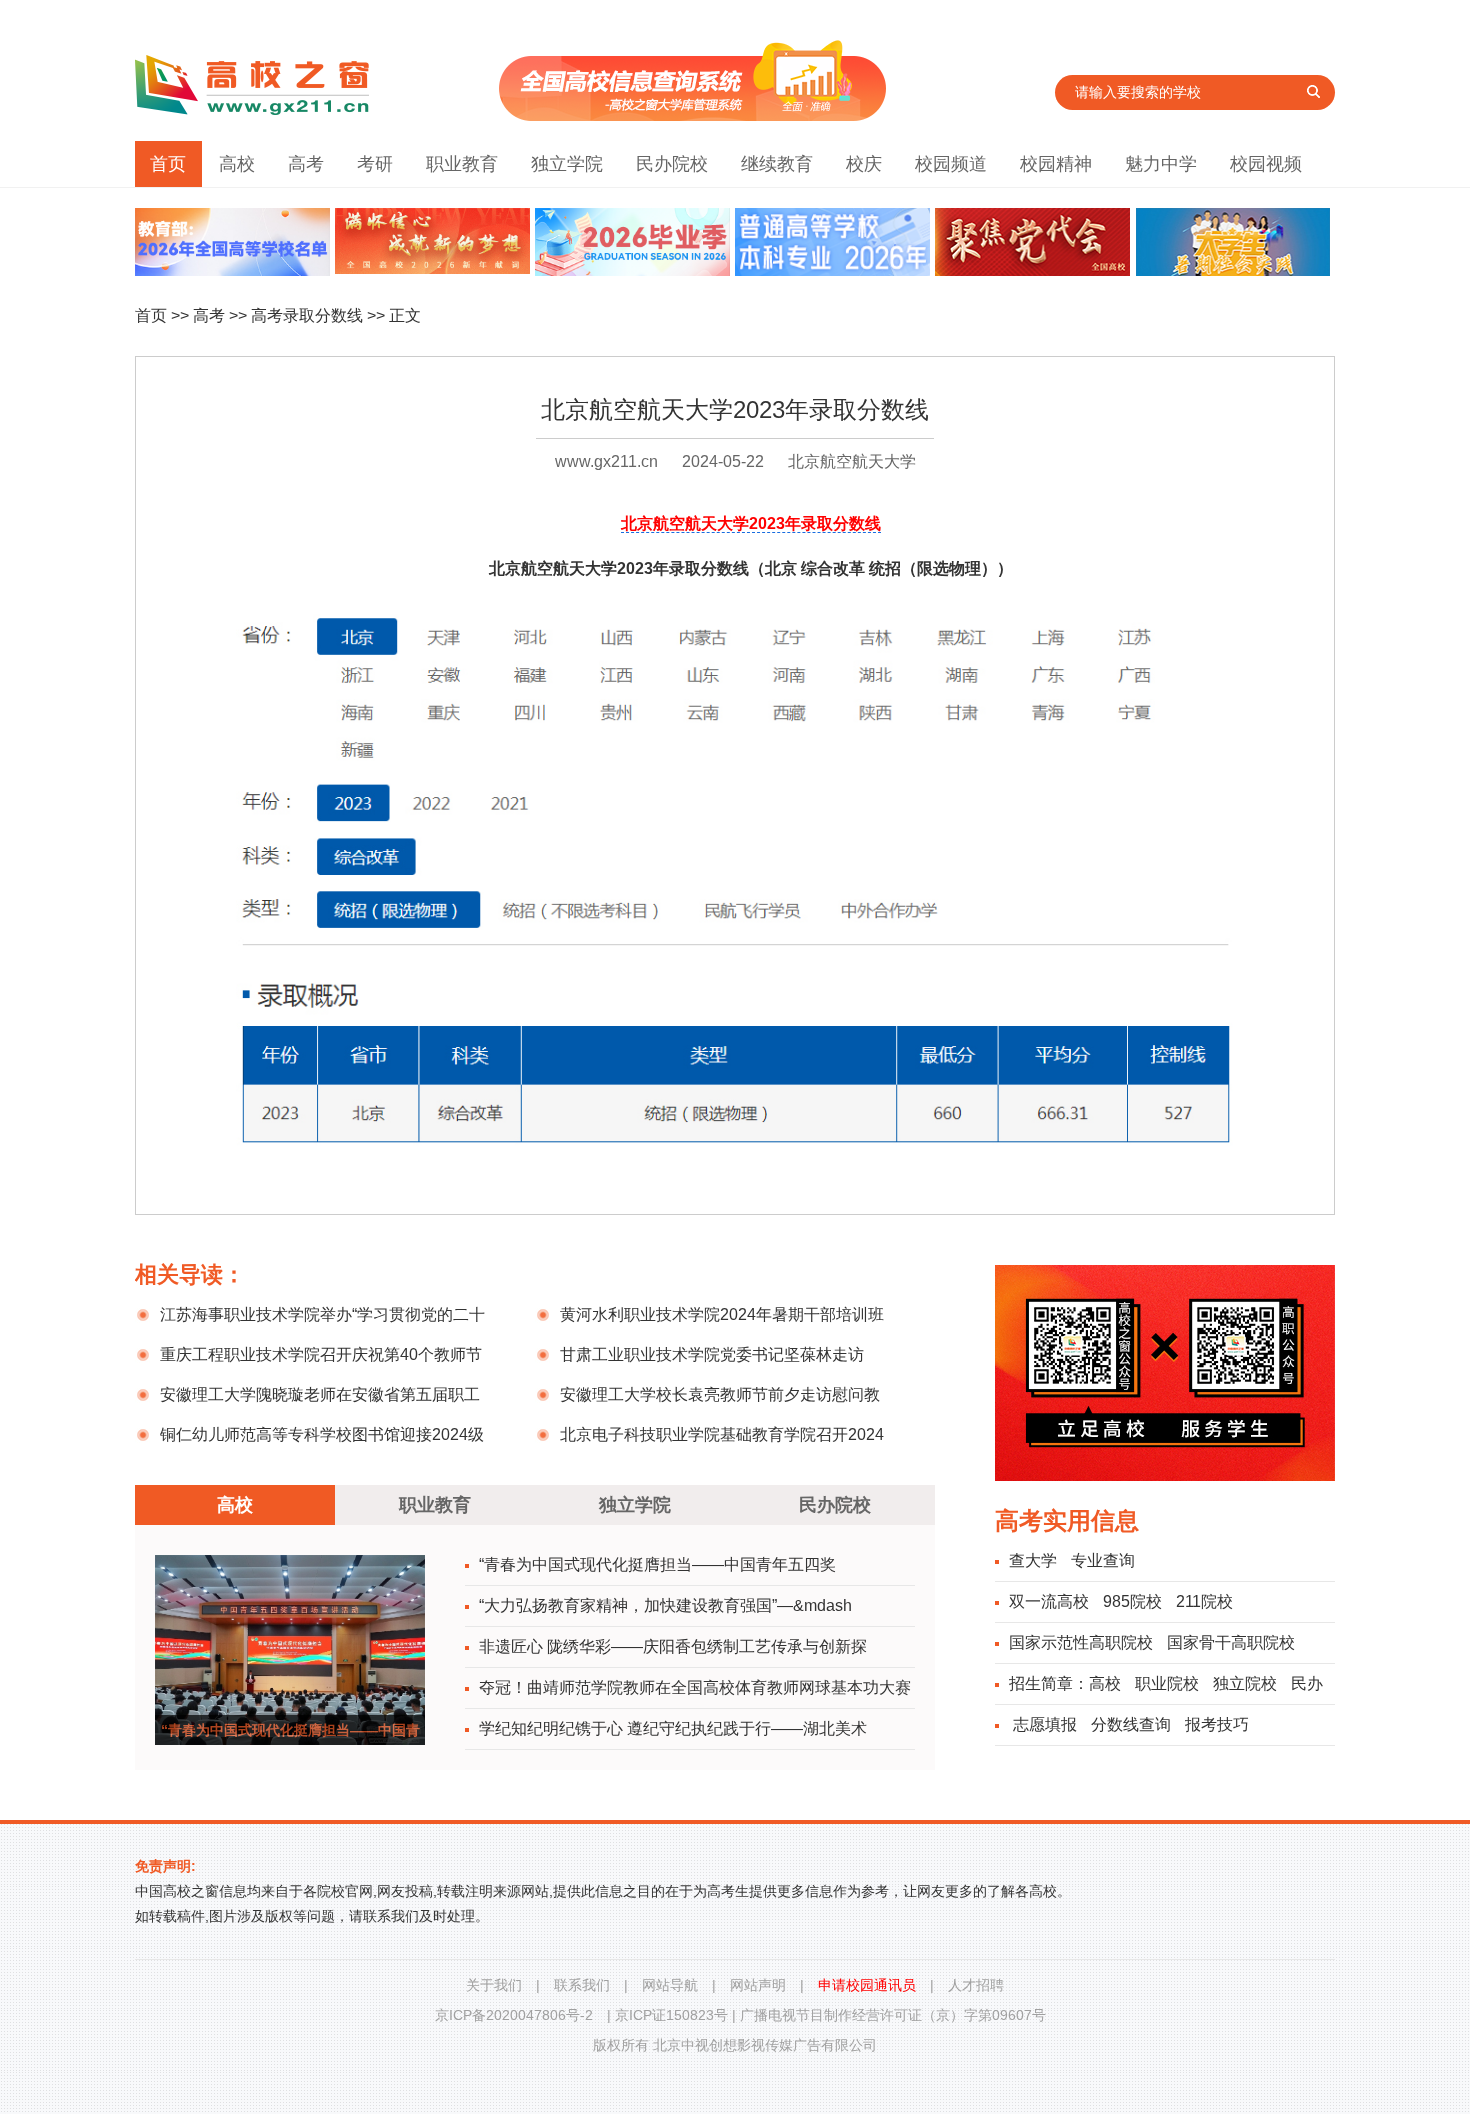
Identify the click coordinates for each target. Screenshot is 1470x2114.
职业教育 (462, 164)
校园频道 (951, 164)
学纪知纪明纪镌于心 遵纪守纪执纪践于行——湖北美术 (673, 1728)
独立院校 (1245, 1683)
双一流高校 (1049, 1601)
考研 (375, 164)
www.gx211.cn (606, 461)
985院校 (1132, 1601)
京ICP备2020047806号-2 (514, 2015)
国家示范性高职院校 (1081, 1642)
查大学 (1033, 1560)
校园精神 (1056, 164)
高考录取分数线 (307, 315)
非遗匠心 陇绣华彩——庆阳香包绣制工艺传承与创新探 (673, 1646)
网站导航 (670, 1985)
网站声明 (758, 1985)
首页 (168, 164)
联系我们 (582, 1985)
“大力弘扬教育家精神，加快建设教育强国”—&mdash (665, 1605)
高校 (237, 164)
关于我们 (494, 1985)
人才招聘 (976, 1985)
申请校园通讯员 (867, 1985)
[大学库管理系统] (692, 115)
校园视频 (1266, 164)
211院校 (1204, 1601)
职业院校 (1167, 1683)
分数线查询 (1131, 1724)
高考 (306, 164)
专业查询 (1103, 1560)
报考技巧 (1217, 1724)
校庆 (864, 164)
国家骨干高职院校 (1231, 1642)
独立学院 (567, 164)
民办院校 (672, 164)
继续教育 (777, 164)
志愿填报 (1045, 1724)
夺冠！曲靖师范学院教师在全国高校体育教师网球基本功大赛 (695, 1687)
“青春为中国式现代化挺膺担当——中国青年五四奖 (657, 1564)
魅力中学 (1161, 164)
